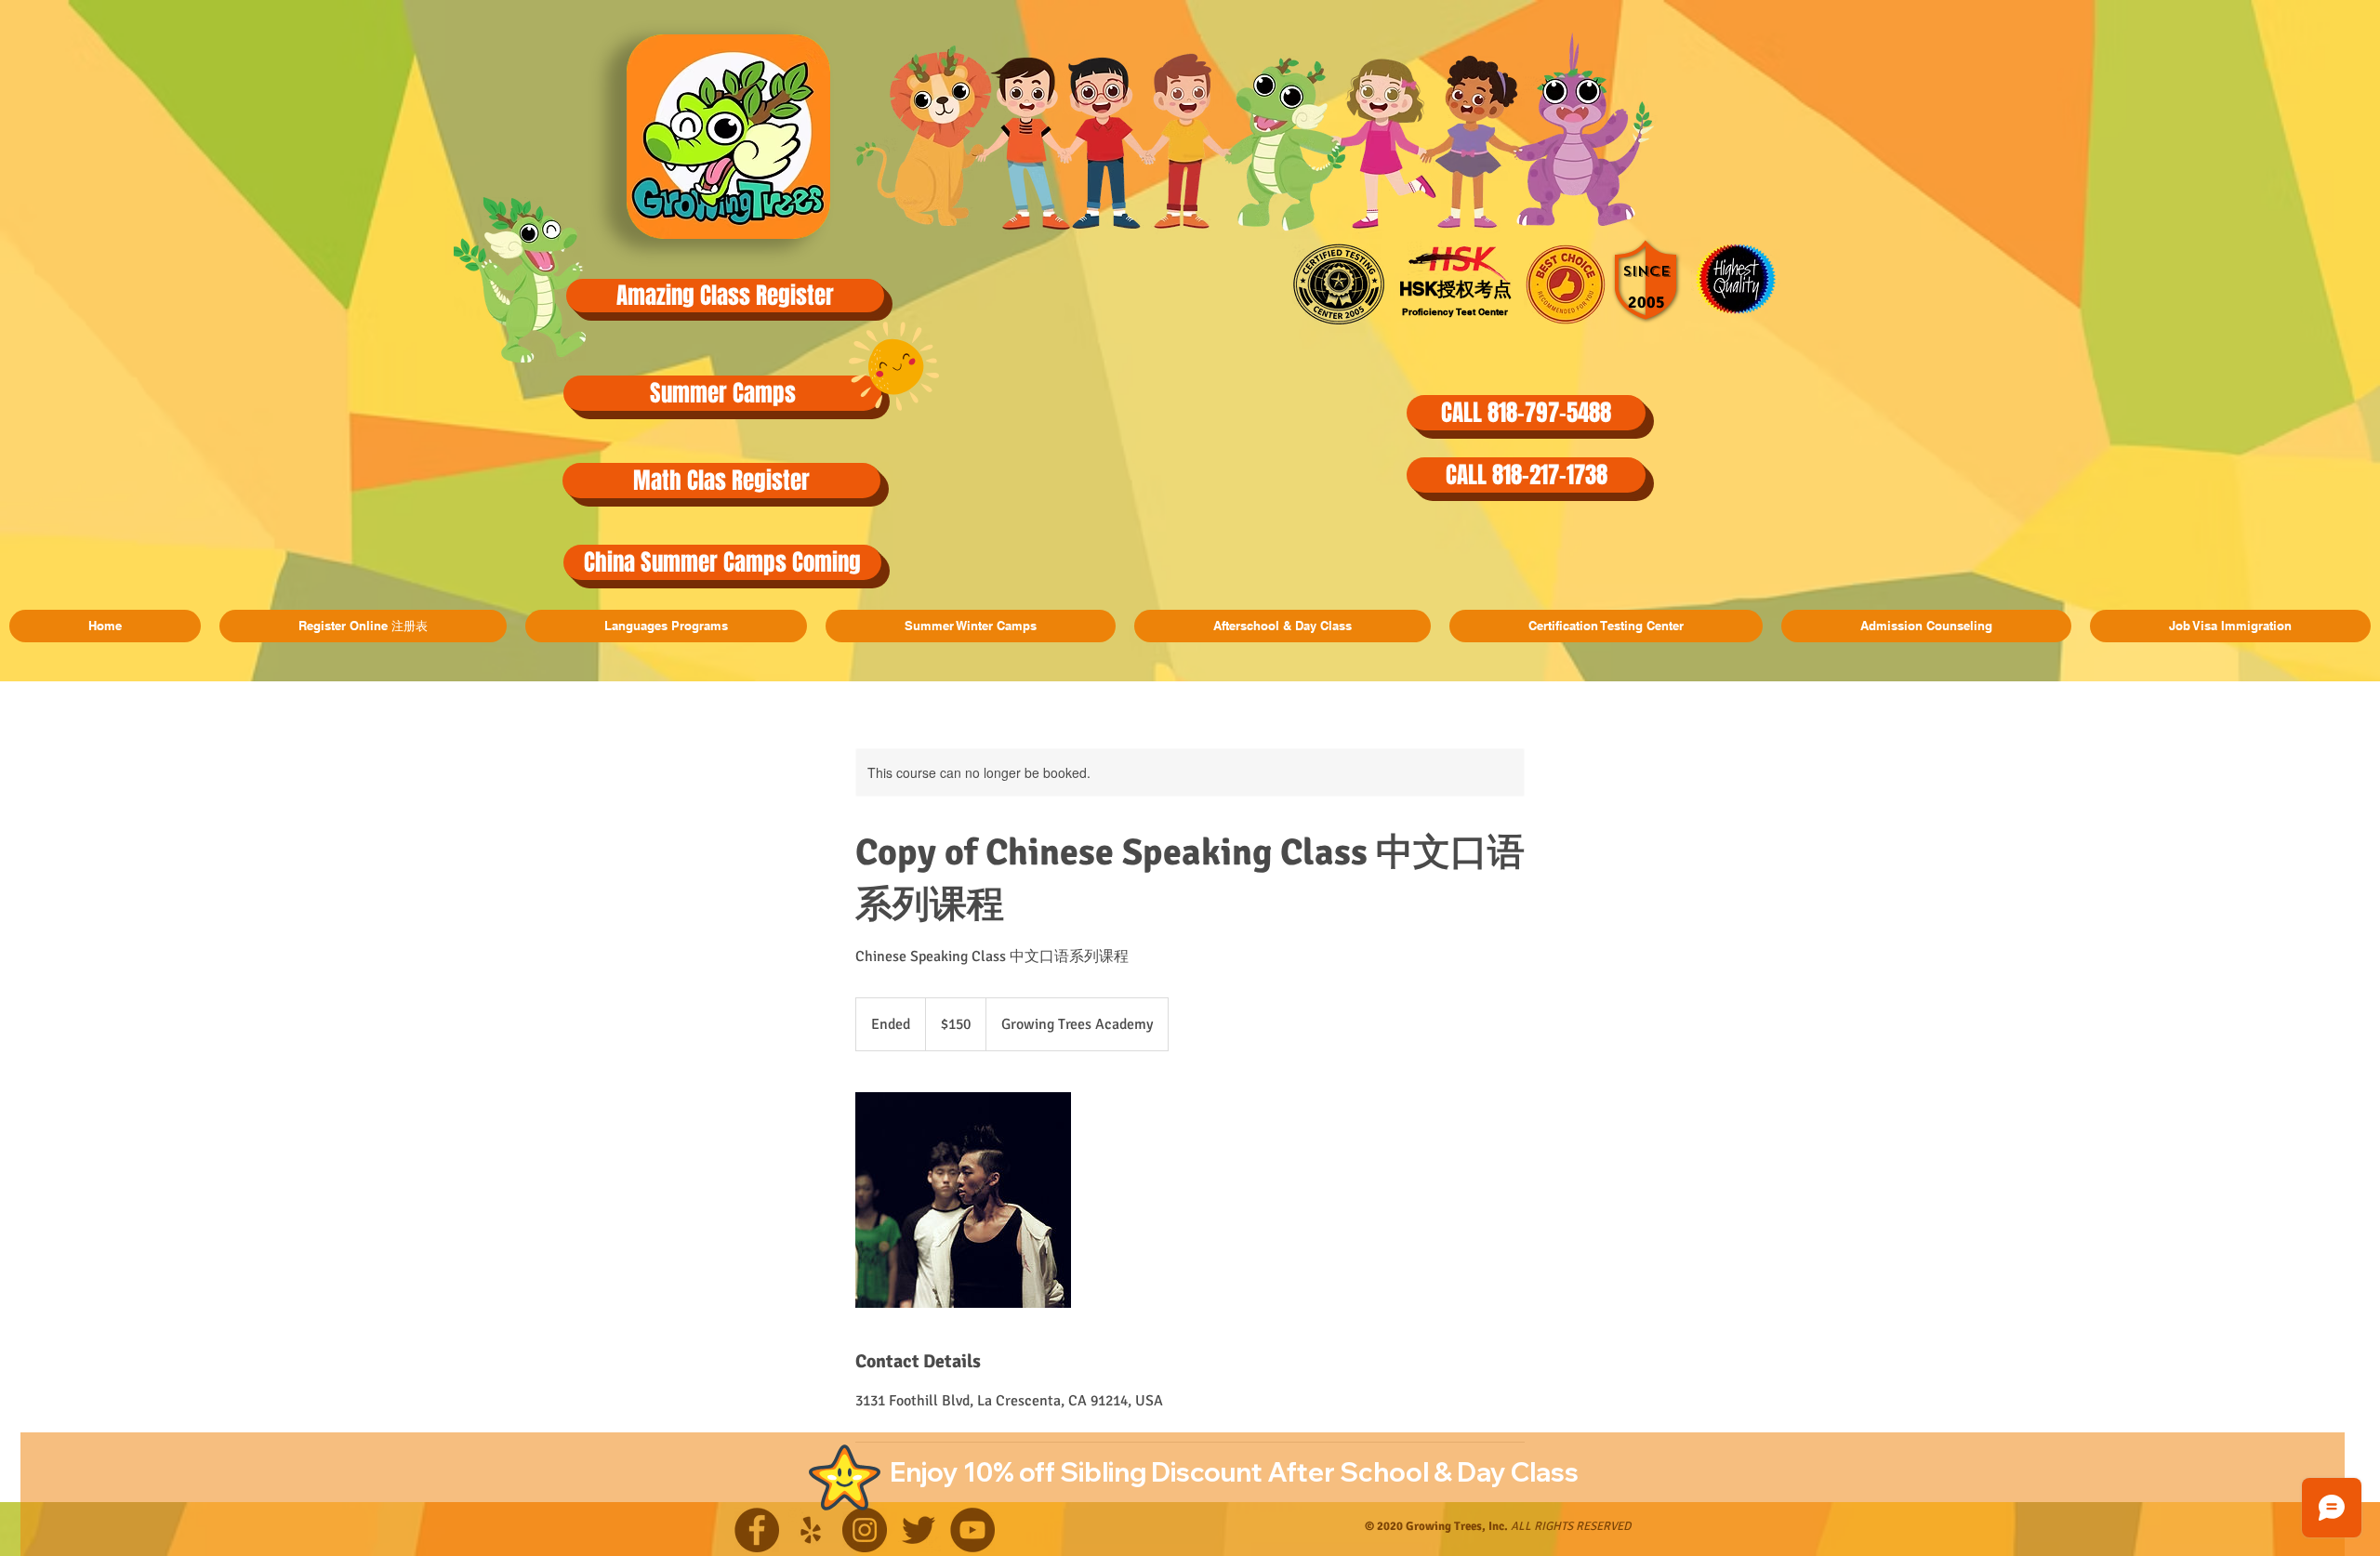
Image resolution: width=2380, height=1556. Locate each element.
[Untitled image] (963, 1200)
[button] (722, 393)
